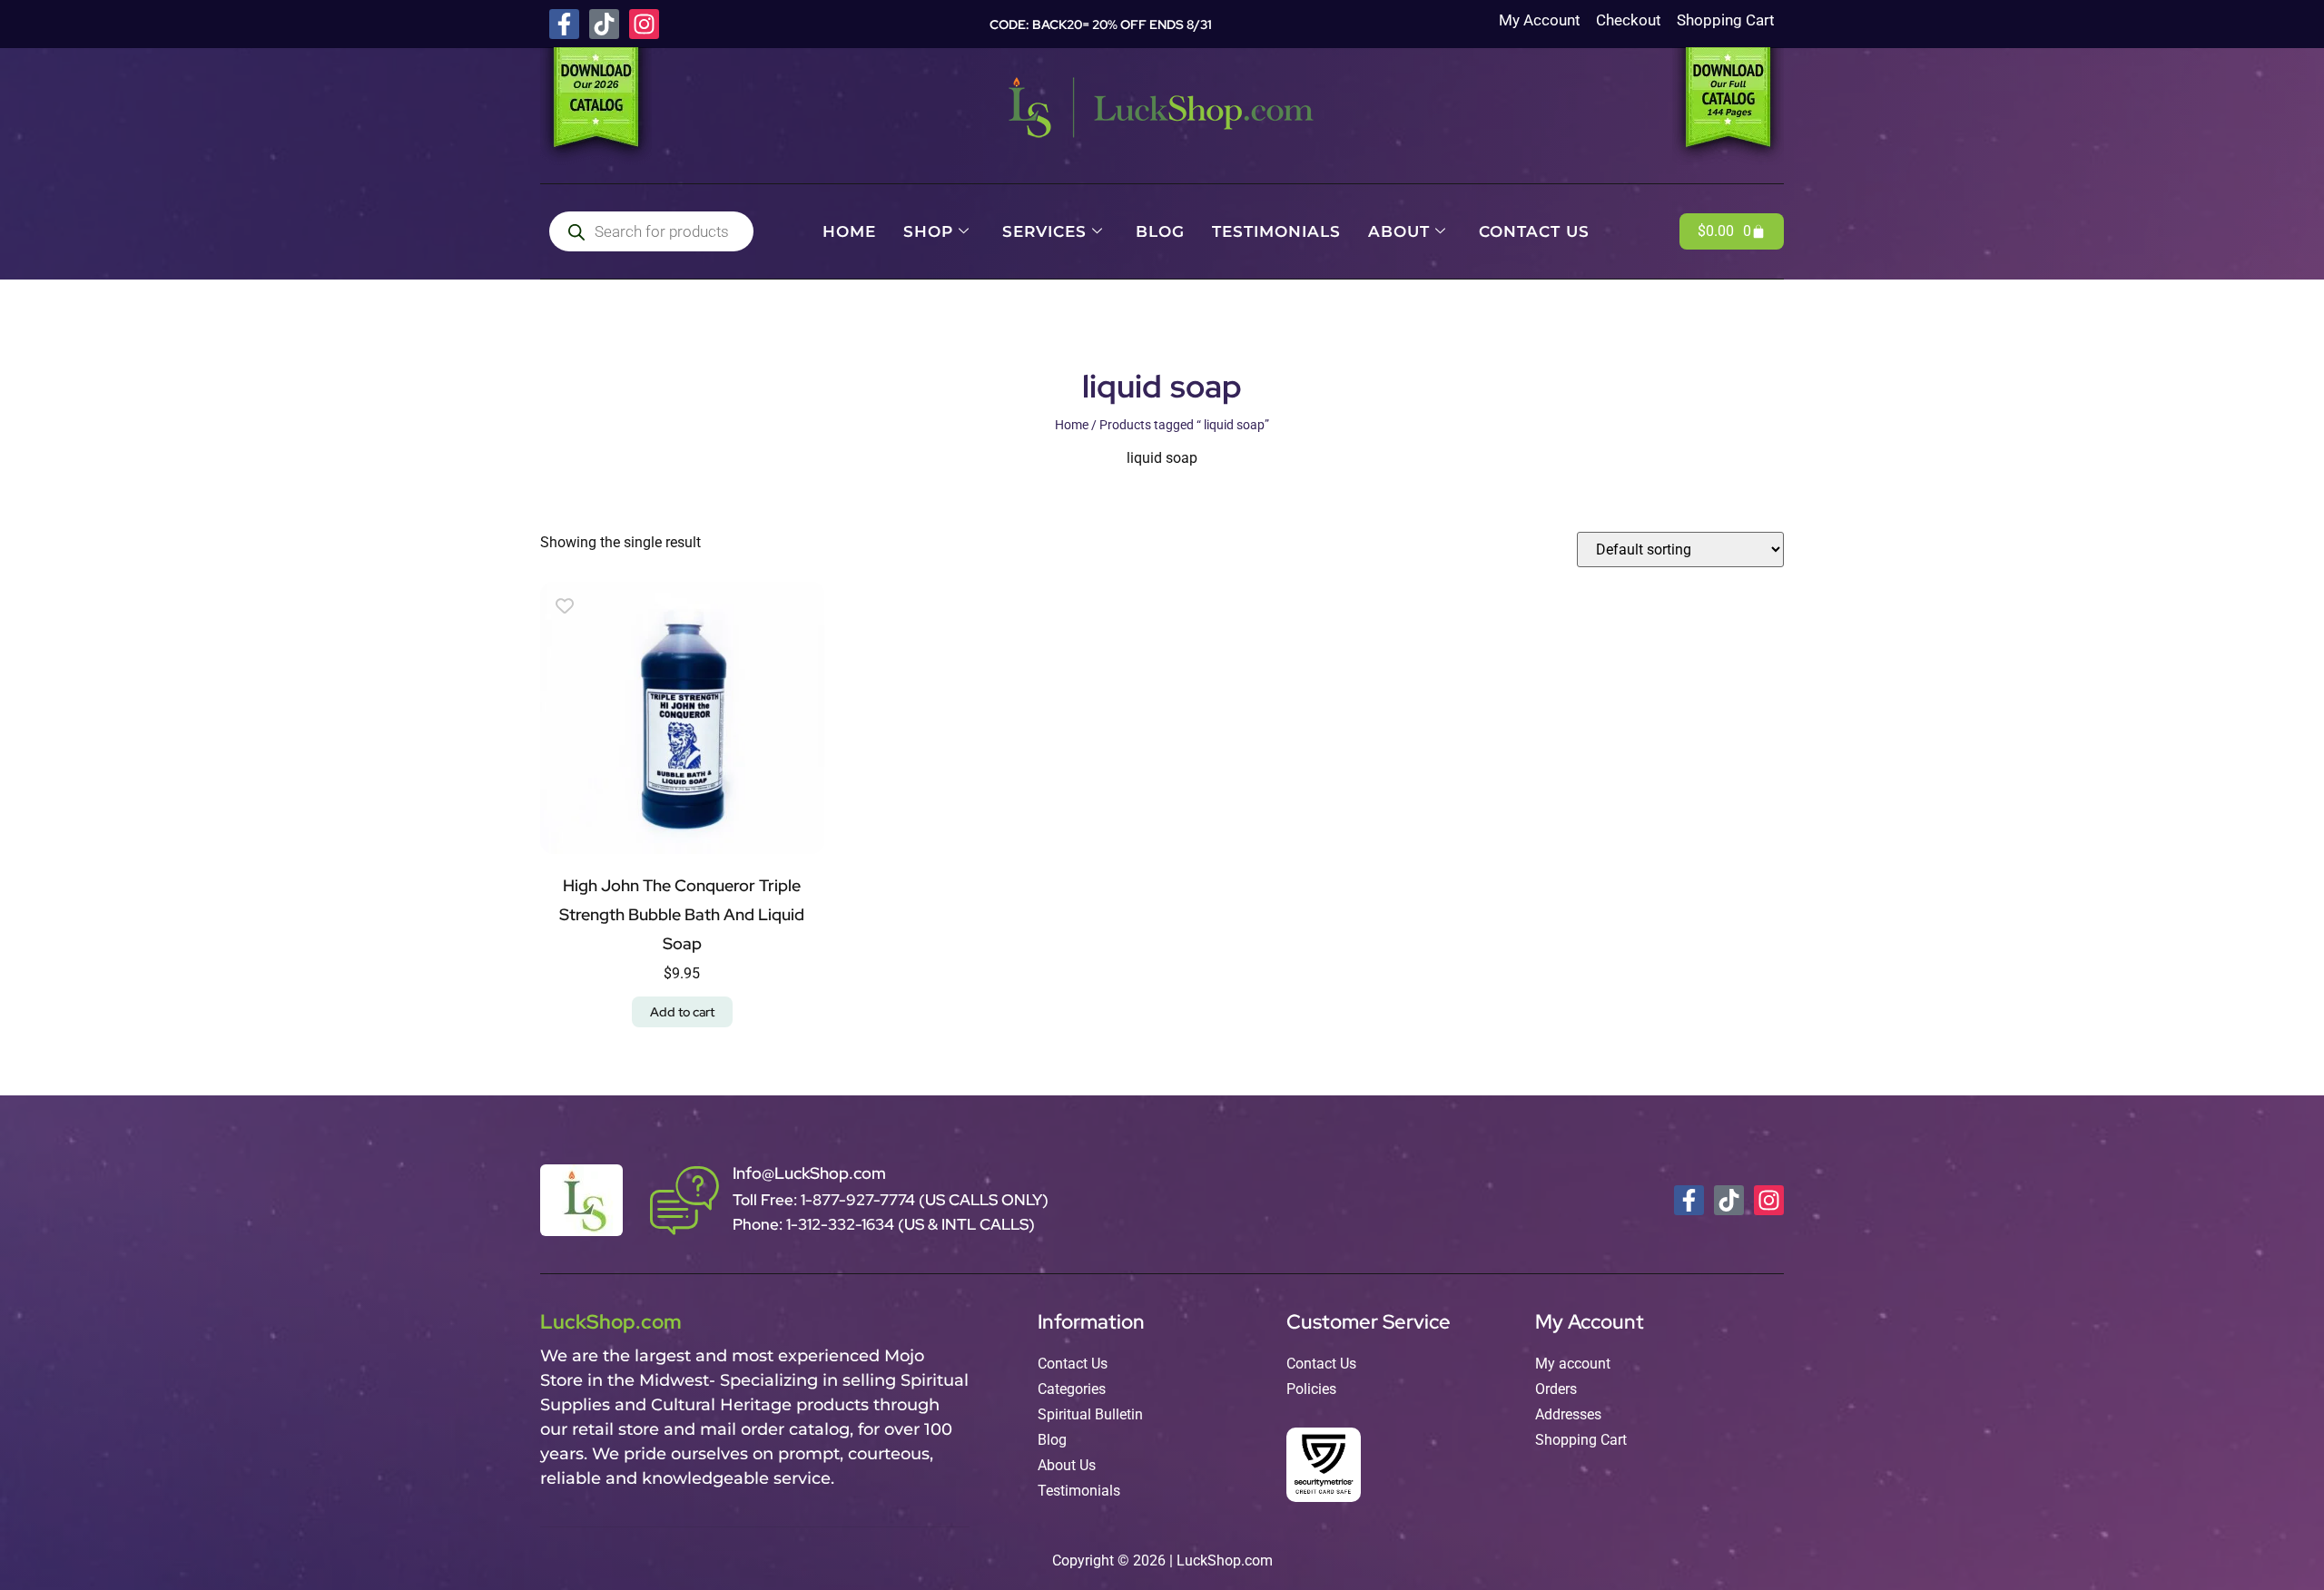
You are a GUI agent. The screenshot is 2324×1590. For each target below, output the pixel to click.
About (1399, 231)
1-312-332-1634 (842, 1224)
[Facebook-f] (564, 24)
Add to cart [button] (682, 1012)
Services (1044, 231)
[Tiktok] (604, 24)
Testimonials (1276, 231)
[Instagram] (644, 24)
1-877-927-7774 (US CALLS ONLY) (925, 1200)
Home (849, 231)
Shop (928, 231)
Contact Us (1534, 231)
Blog (1160, 231)
